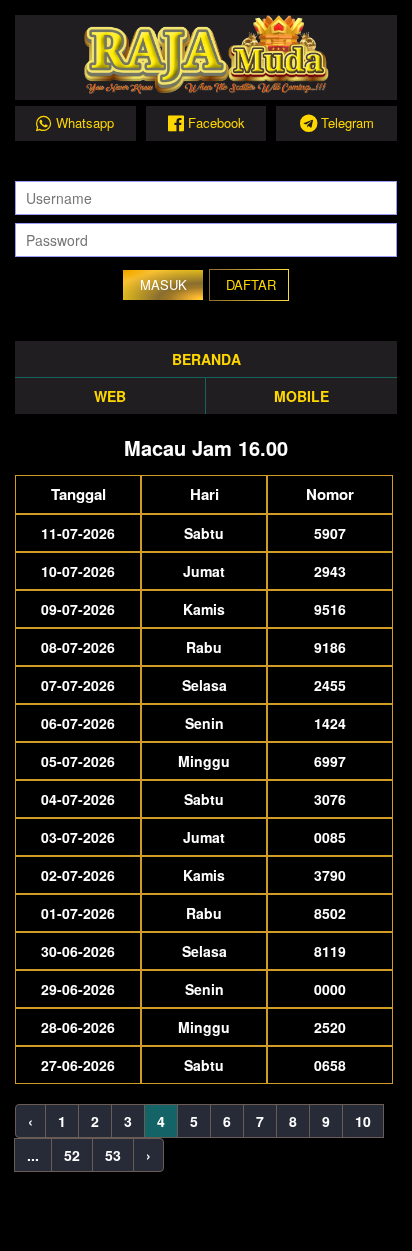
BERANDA (206, 359)
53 (113, 1155)
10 (363, 1121)
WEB (110, 396)
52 (72, 1155)
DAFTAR (251, 284)
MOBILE (301, 396)
